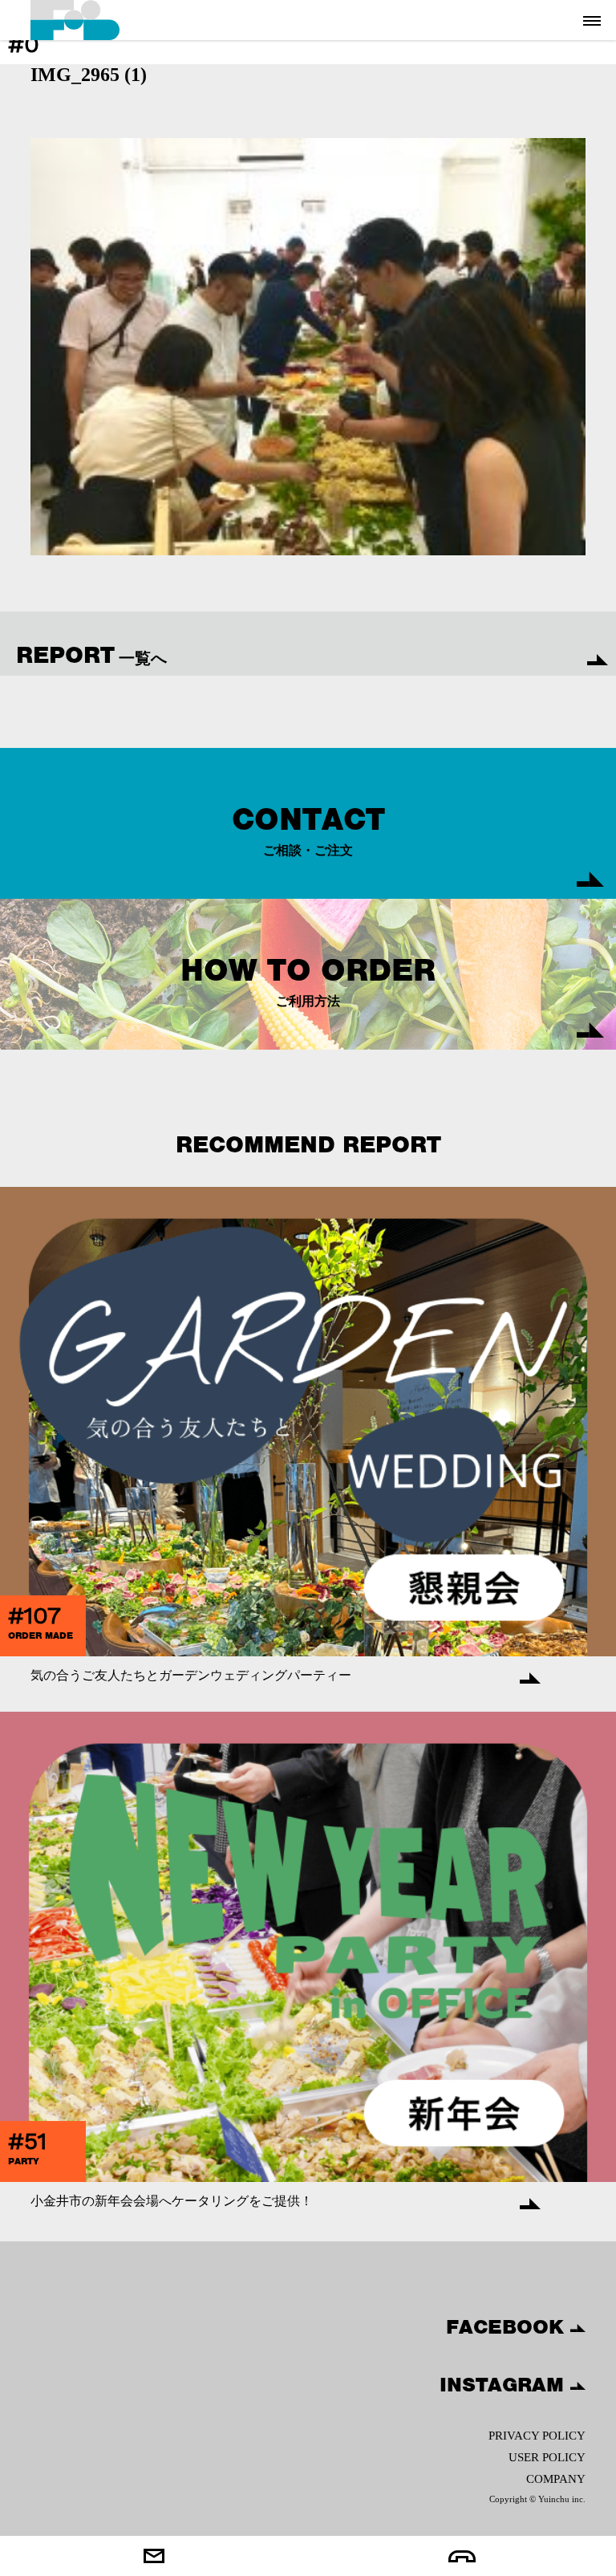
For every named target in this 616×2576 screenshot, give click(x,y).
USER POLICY (547, 2457)
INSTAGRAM (505, 2384)
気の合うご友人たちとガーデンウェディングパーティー (191, 1675)
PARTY (24, 2161)
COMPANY (555, 2479)
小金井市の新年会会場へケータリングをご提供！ (172, 2201)
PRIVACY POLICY (537, 2436)
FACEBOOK (508, 2326)
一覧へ (91, 655)
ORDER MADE (41, 1635)
